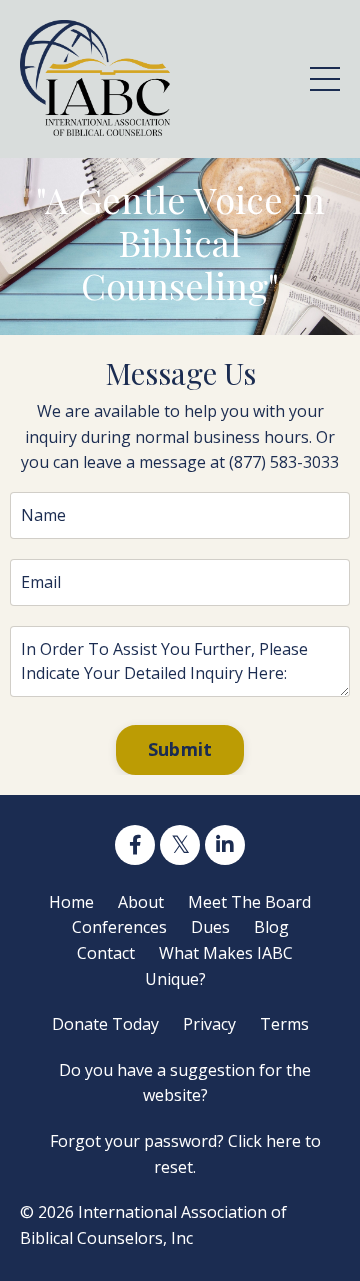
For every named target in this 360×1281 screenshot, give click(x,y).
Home (71, 902)
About (141, 902)
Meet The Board (249, 902)
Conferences (119, 927)
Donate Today (105, 1024)
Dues (210, 927)
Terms (284, 1024)
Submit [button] (180, 749)
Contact (106, 953)
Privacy (209, 1024)
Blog (271, 927)
